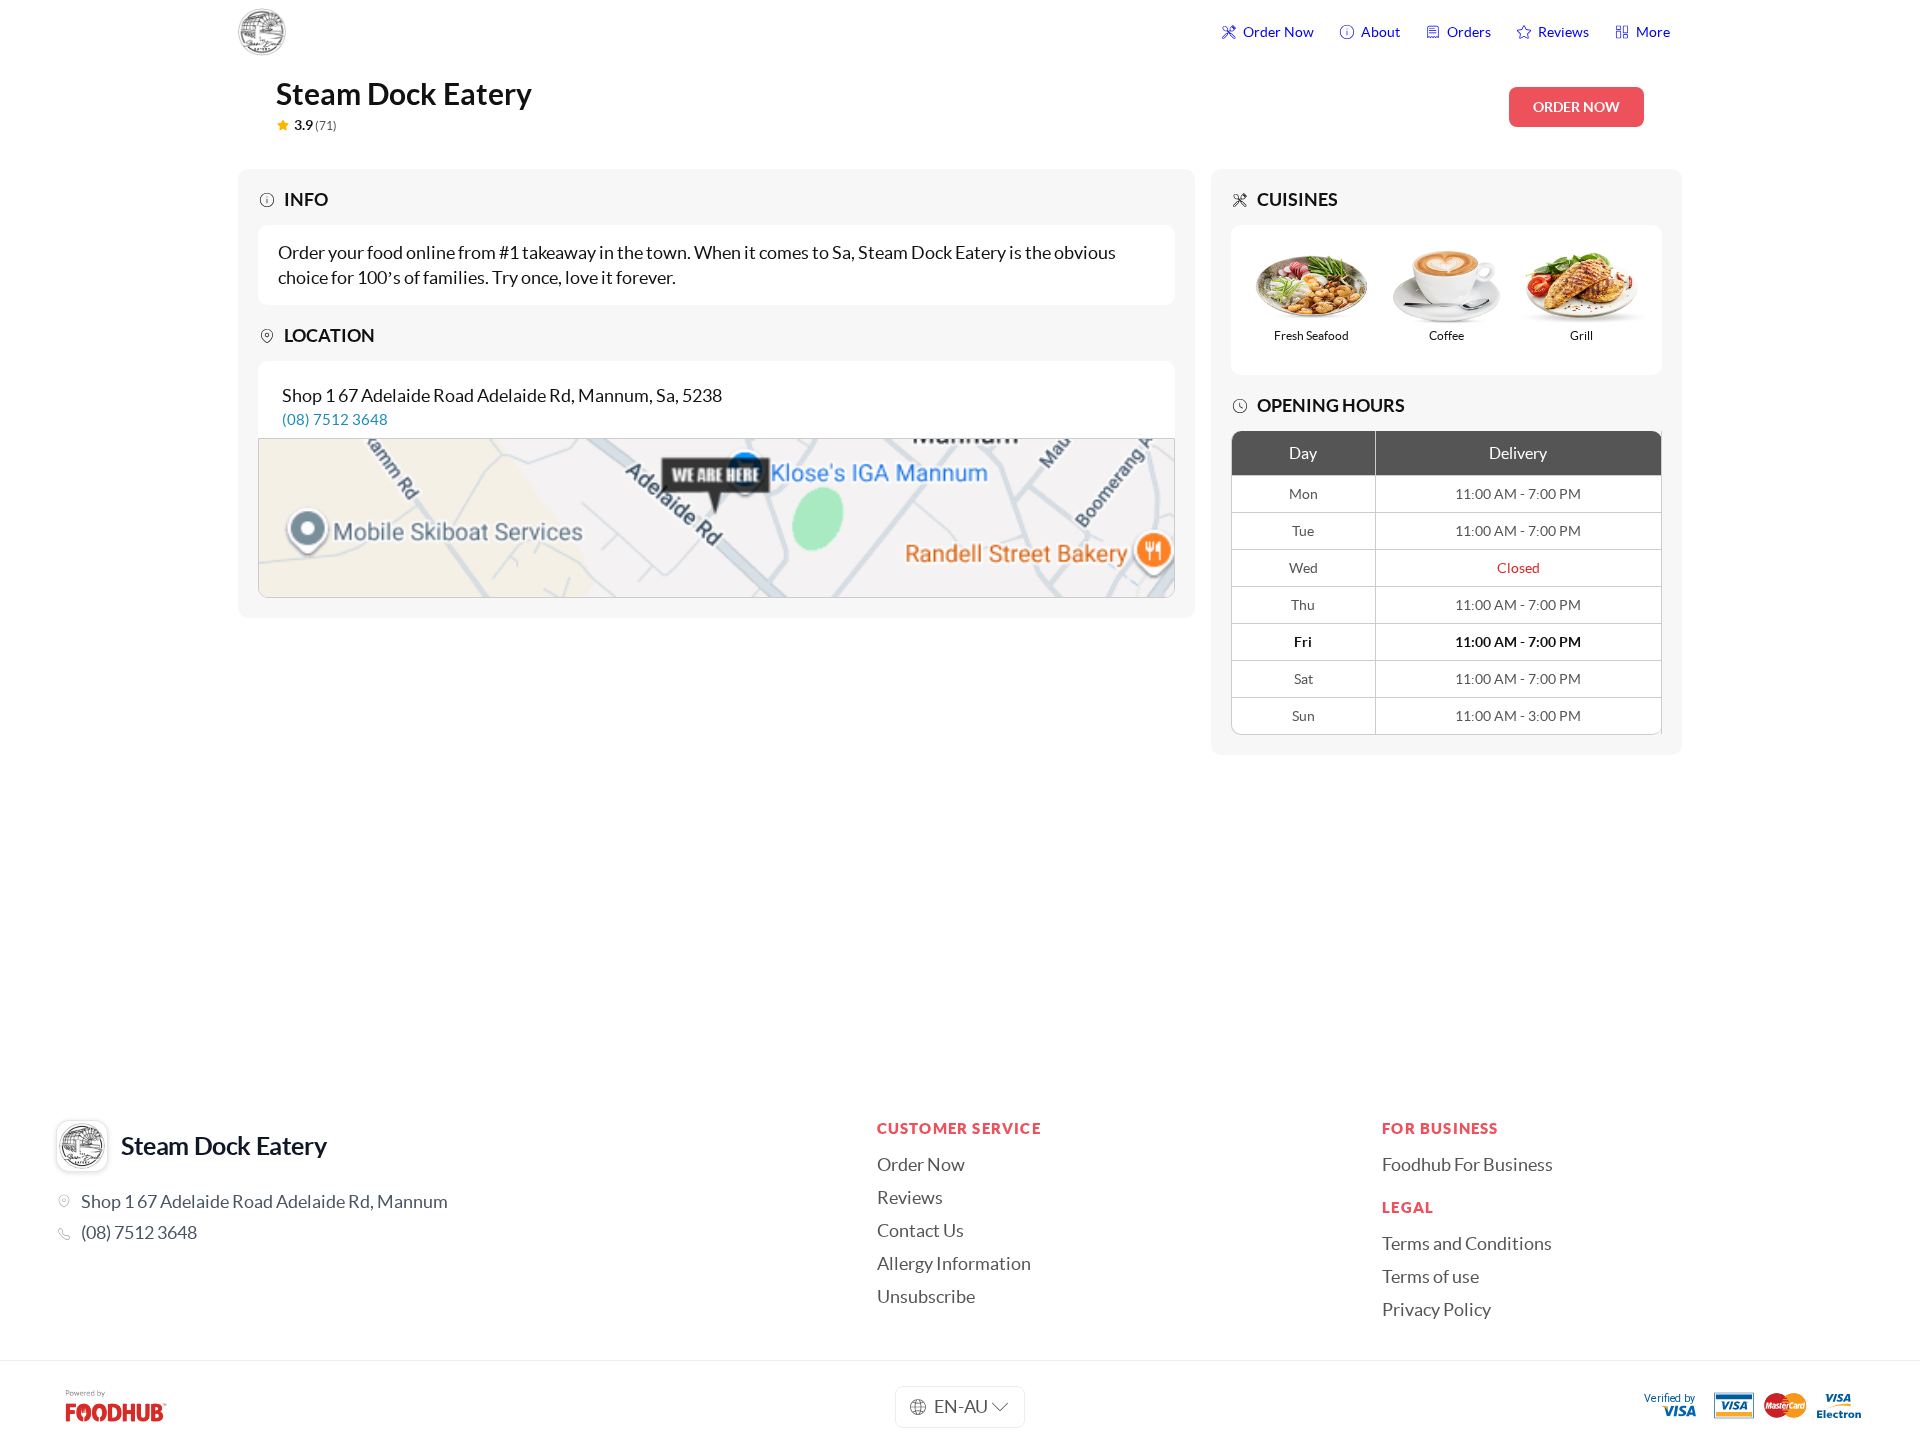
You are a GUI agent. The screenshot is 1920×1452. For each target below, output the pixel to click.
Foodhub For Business (1467, 1165)
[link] (438, 1233)
